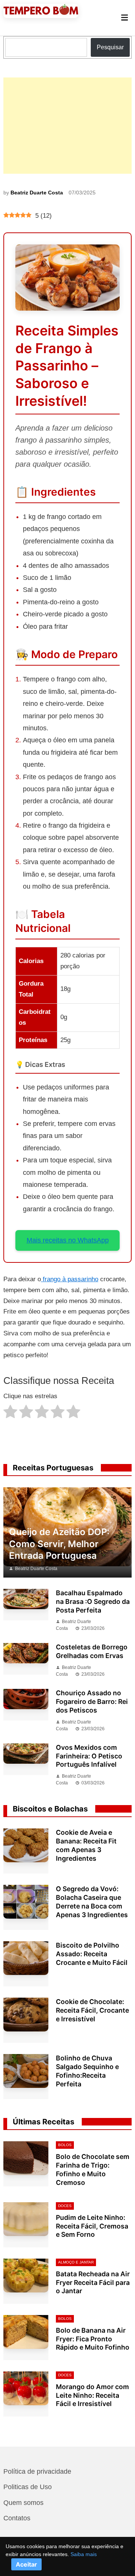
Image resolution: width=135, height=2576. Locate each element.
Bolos (65, 2145)
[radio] (10, 1413)
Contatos (17, 2518)
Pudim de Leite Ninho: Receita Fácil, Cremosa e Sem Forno (92, 2226)
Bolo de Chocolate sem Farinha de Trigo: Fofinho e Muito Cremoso (93, 2169)
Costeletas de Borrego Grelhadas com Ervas (92, 1651)
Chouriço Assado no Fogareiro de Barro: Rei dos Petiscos (92, 1701)
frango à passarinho (70, 1279)
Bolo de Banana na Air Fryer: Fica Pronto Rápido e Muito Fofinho (93, 2339)
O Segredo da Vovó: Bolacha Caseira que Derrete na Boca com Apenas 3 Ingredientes (92, 1902)
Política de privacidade (37, 2471)
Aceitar (26, 2564)
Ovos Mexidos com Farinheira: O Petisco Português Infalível (89, 1756)
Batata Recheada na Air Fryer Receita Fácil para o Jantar (93, 2282)
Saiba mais (84, 2554)
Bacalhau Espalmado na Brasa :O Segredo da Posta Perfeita (93, 1601)
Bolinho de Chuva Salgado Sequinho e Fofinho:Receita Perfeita (87, 2071)
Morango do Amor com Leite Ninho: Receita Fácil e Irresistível (92, 2395)
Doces (65, 2206)
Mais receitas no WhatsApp (68, 1240)
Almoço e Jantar (76, 2262)
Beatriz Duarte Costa (37, 193)
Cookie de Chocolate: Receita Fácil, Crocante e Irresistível (92, 2010)
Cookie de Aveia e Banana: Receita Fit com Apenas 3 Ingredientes (86, 1845)
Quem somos (23, 2503)
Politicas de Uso (28, 2487)
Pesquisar (110, 47)
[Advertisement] (67, 126)
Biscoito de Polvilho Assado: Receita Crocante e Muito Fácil (92, 1954)
